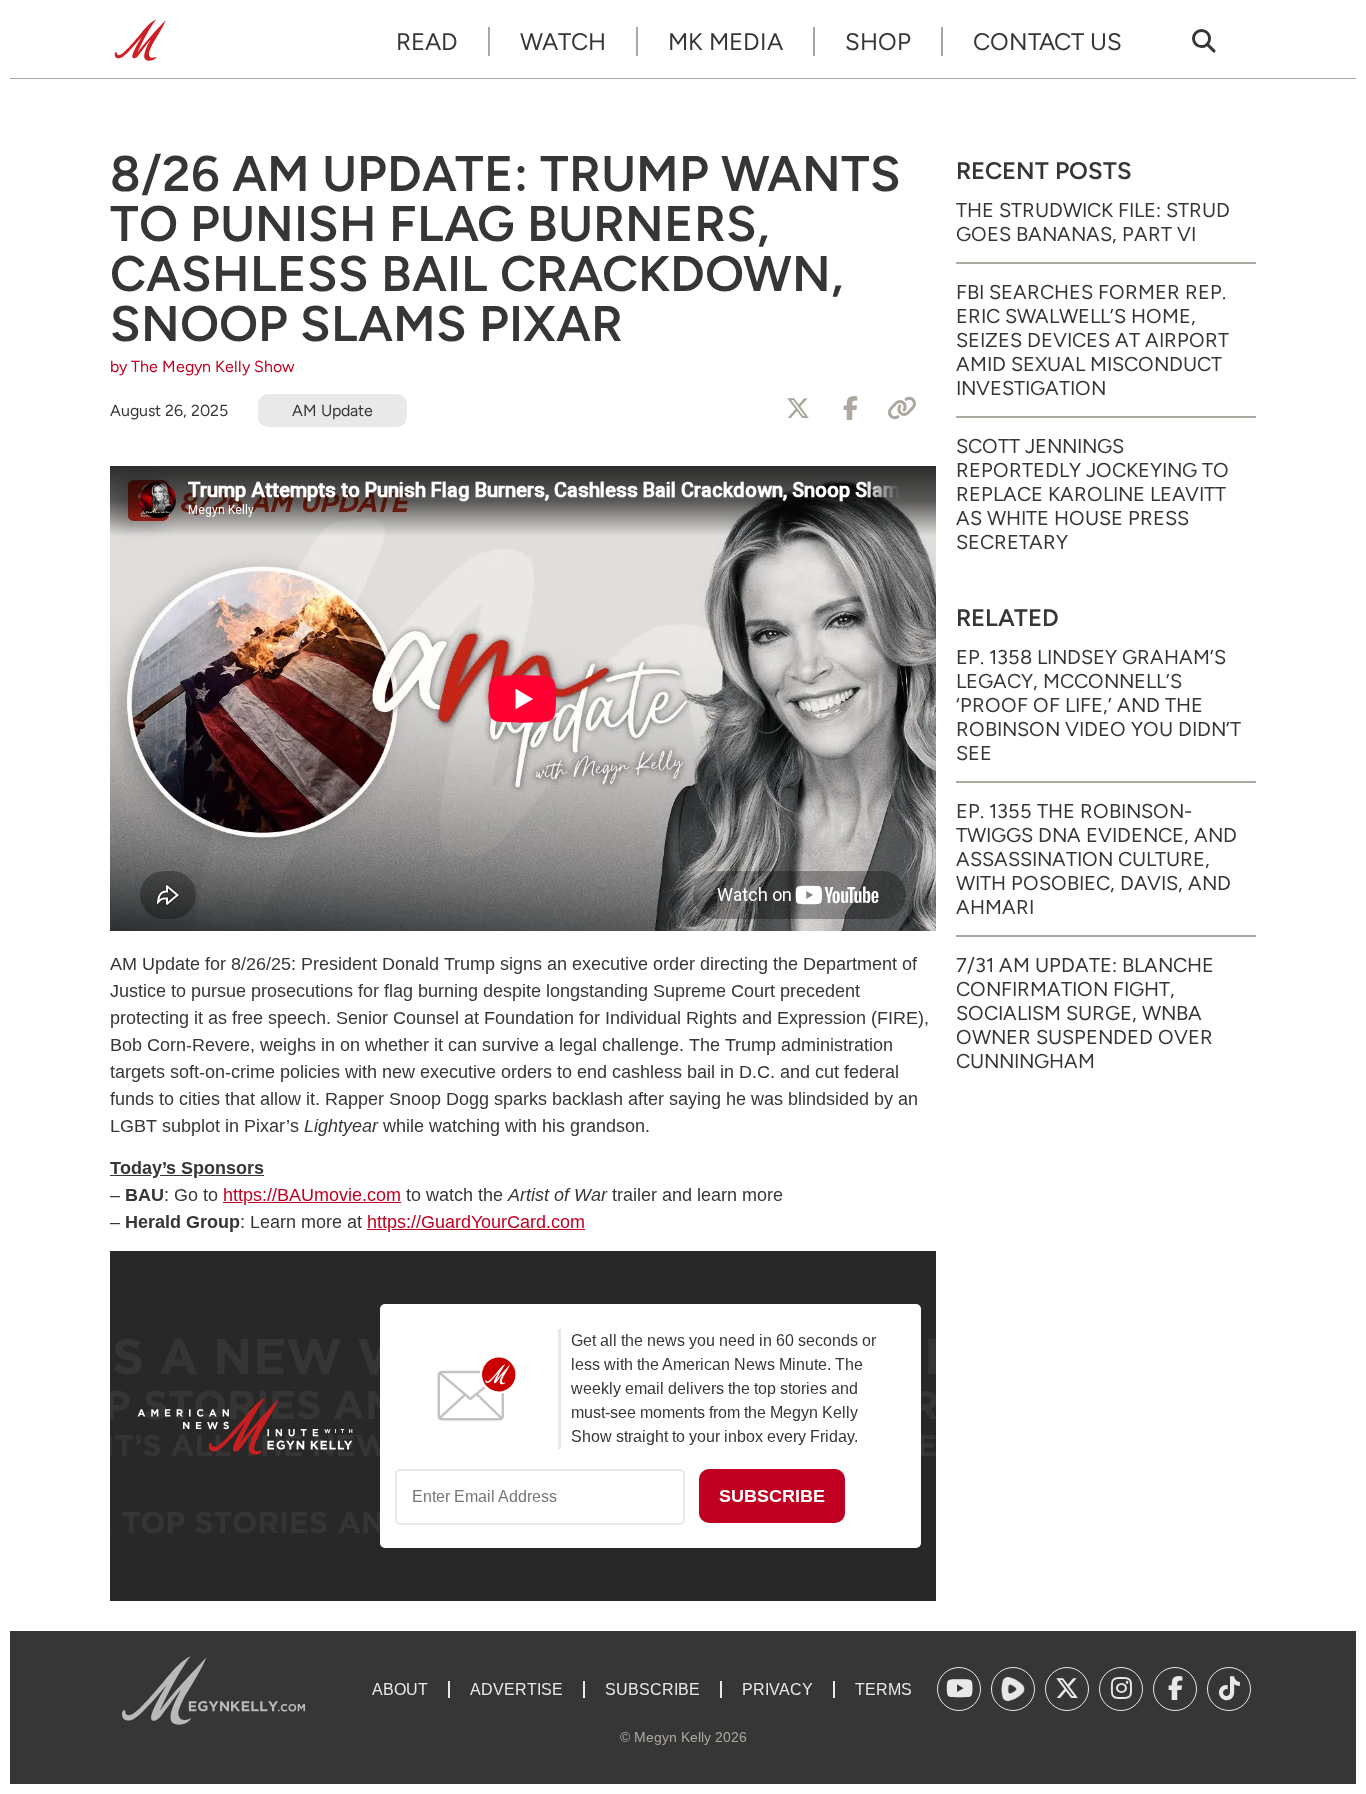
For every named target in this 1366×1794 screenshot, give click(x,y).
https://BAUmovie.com (312, 1195)
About (400, 1689)
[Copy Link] (902, 409)
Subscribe (652, 1689)
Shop (878, 41)
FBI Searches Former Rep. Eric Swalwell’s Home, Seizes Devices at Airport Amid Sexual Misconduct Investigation (1092, 340)
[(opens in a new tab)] (959, 1689)
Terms (883, 1689)
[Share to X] (798, 409)
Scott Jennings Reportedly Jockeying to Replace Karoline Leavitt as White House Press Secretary (1092, 494)
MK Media (725, 41)
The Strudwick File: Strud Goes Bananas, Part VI (1093, 222)
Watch (563, 41)
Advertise (516, 1689)
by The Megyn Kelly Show (202, 366)
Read (427, 41)
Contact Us (1047, 41)
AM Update (332, 410)
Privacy (777, 1689)
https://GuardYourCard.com (476, 1222)
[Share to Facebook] (850, 409)
